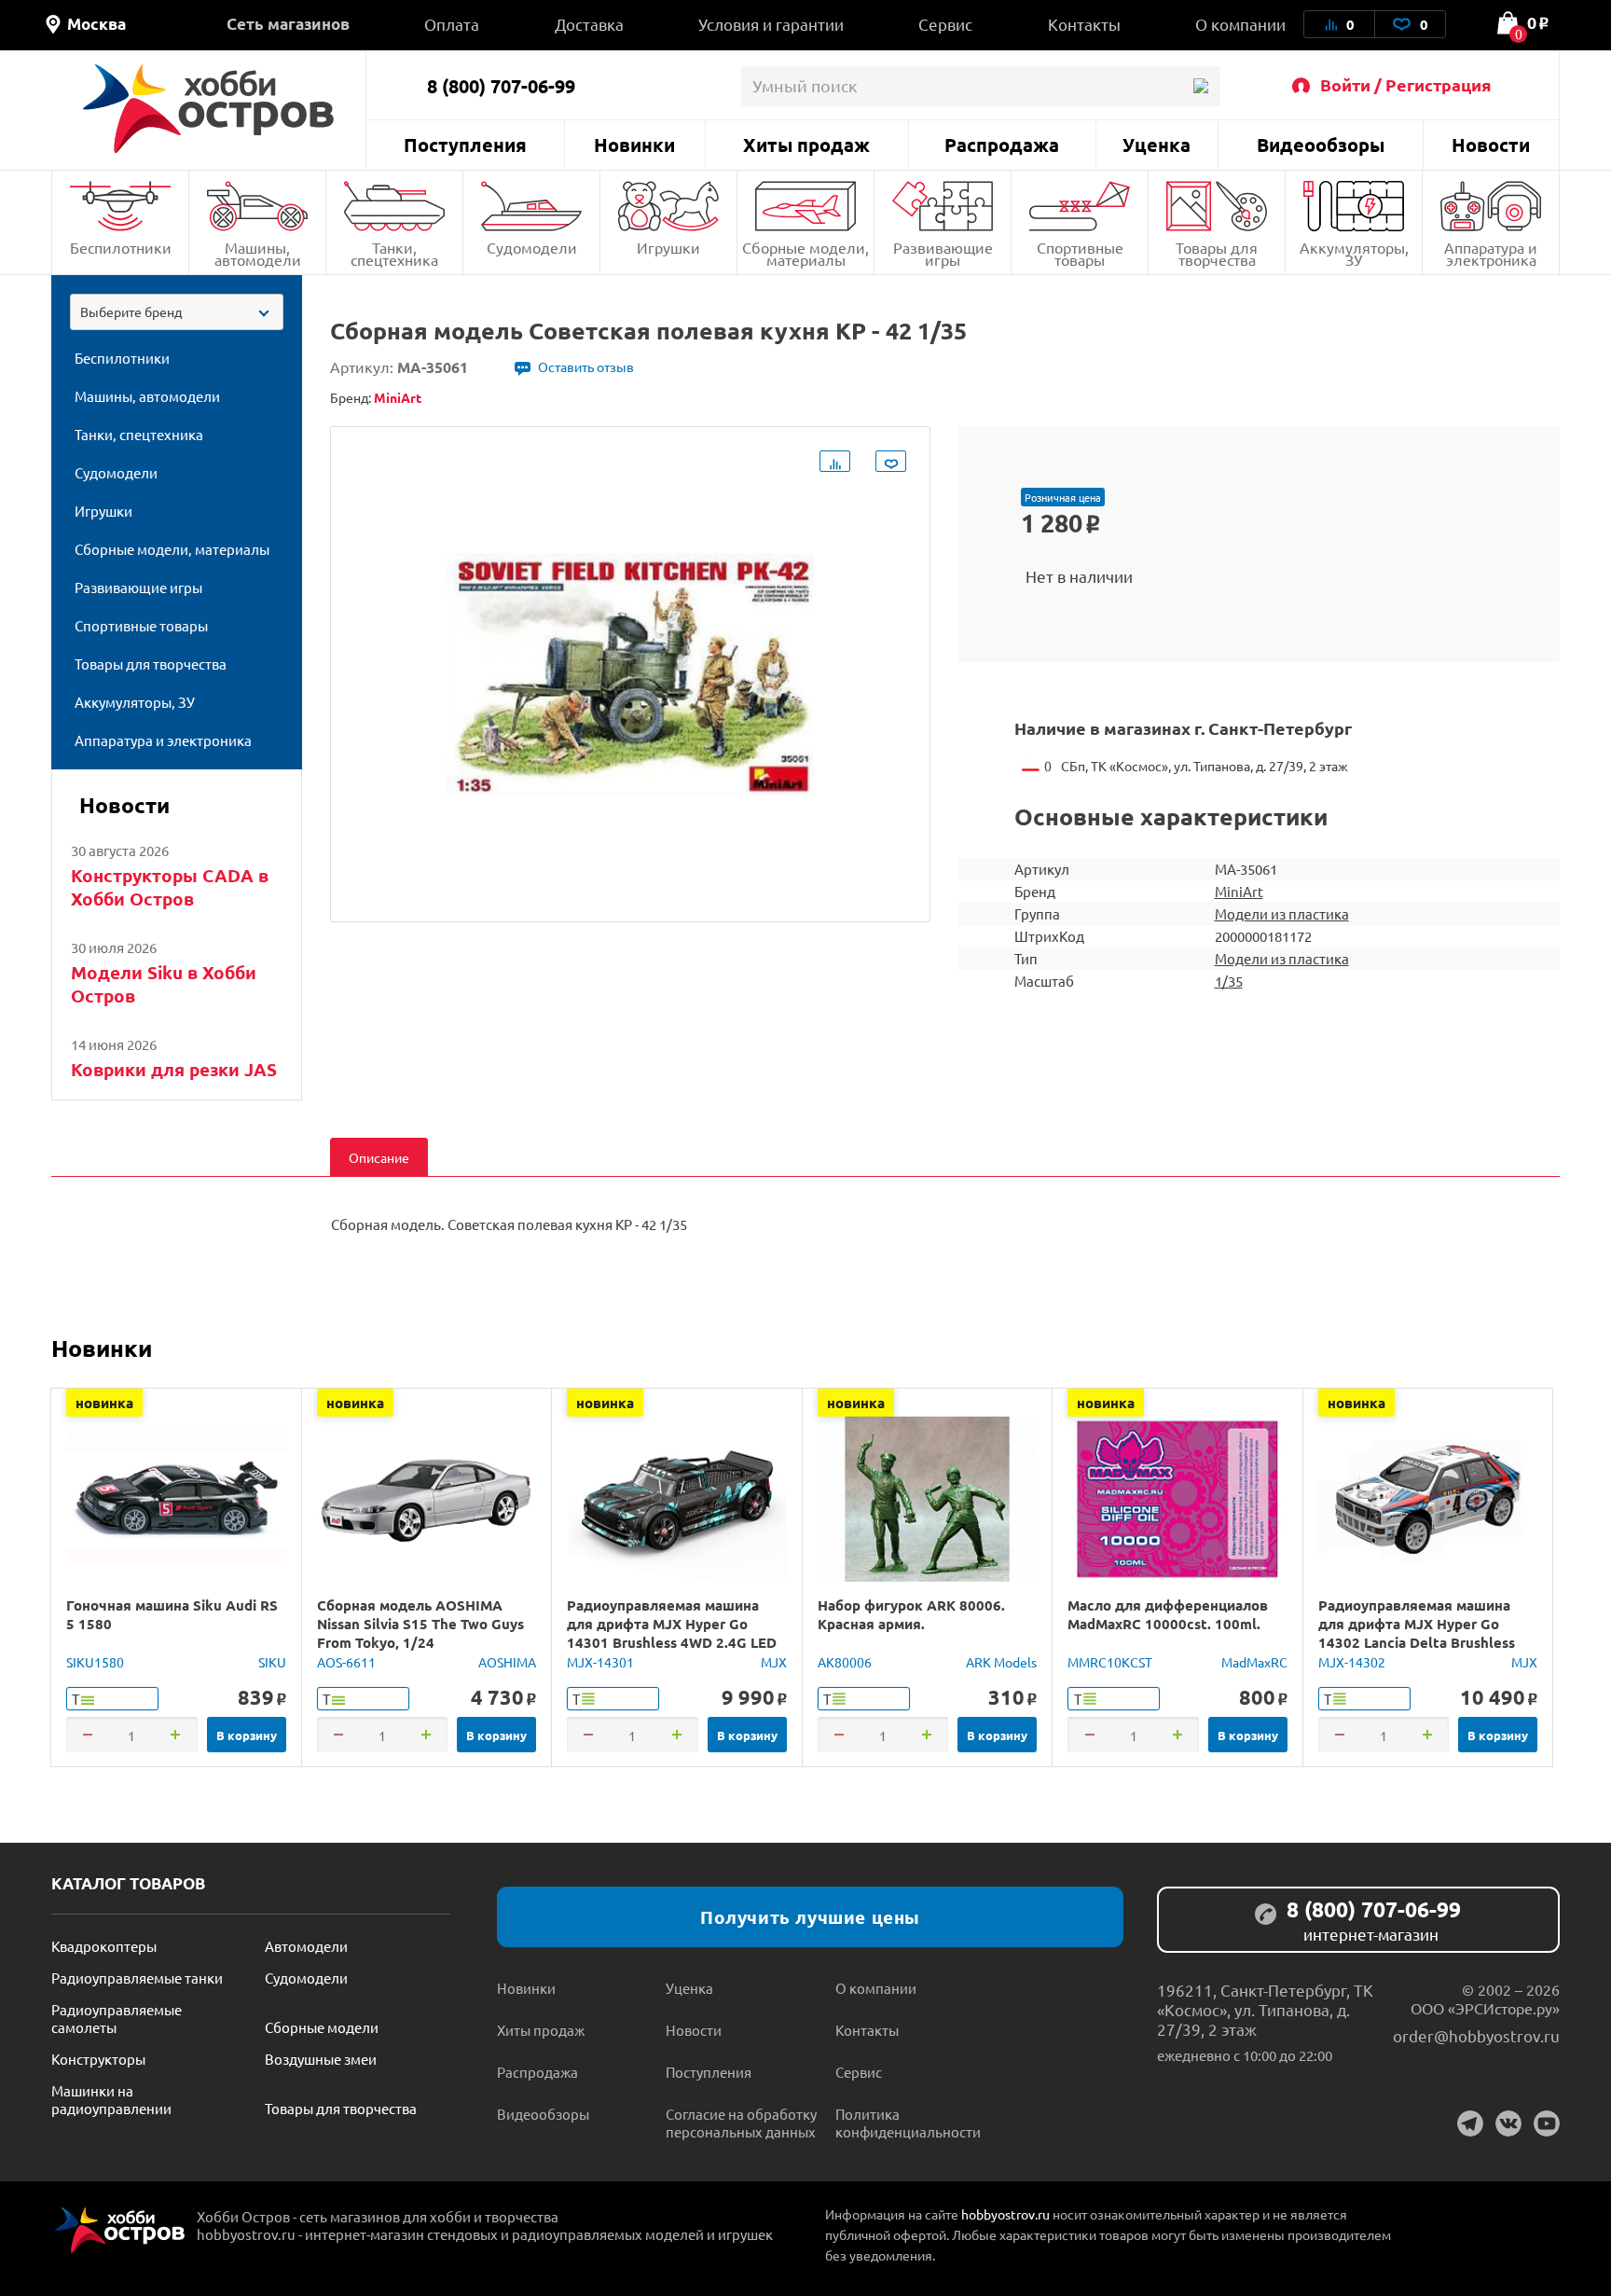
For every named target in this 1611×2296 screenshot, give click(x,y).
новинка (104, 1403)
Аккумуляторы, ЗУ (1354, 253)
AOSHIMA (507, 1662)
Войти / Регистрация (1406, 84)
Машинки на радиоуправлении (111, 2099)
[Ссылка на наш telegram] (1470, 2123)
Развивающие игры (943, 253)
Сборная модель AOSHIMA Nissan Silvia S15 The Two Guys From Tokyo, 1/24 (420, 1624)
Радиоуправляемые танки (137, 1978)
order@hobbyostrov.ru (1476, 2035)
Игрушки (668, 247)
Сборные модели (322, 2027)
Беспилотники (121, 247)
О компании (1240, 24)
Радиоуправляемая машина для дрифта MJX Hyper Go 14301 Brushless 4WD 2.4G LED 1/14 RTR (672, 1633)
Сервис (945, 24)
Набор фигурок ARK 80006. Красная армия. (911, 1614)
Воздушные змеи (321, 2059)
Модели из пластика (1282, 913)
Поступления (465, 145)
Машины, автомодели (258, 253)
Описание (379, 1157)
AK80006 (845, 1662)
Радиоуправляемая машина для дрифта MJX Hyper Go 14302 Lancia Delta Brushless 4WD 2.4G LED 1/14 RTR (1417, 1633)
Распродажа (1002, 145)
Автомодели (306, 1946)
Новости (1491, 145)
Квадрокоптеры (104, 1946)
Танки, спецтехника (394, 253)
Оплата (452, 24)
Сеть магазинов (288, 24)
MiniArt (1239, 891)
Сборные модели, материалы (805, 253)
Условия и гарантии (771, 24)
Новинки (634, 145)
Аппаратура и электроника (1491, 253)
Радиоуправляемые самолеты (117, 2018)
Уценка (1157, 145)
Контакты (1084, 24)
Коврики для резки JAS (174, 1069)
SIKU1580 (95, 1662)
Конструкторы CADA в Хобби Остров (170, 887)
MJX (774, 1662)
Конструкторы (98, 2059)
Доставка (589, 24)
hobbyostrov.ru (1005, 2214)
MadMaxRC (1254, 1662)
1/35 (1229, 981)
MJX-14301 (600, 1662)
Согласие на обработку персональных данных (741, 2123)
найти (1200, 86)
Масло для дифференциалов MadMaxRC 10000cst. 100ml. (1168, 1614)
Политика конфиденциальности (908, 2123)
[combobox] (177, 312)
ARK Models (1001, 1662)
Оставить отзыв (586, 367)
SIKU (272, 1662)
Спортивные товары (1080, 253)
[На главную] (208, 109)
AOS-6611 (346, 1662)
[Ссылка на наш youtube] (1547, 2123)
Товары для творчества (1217, 253)
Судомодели (532, 247)
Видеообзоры (1321, 145)
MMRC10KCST (1110, 1662)
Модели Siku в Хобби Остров (164, 984)
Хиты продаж (806, 145)
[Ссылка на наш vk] (1508, 2123)
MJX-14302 (1352, 1662)
